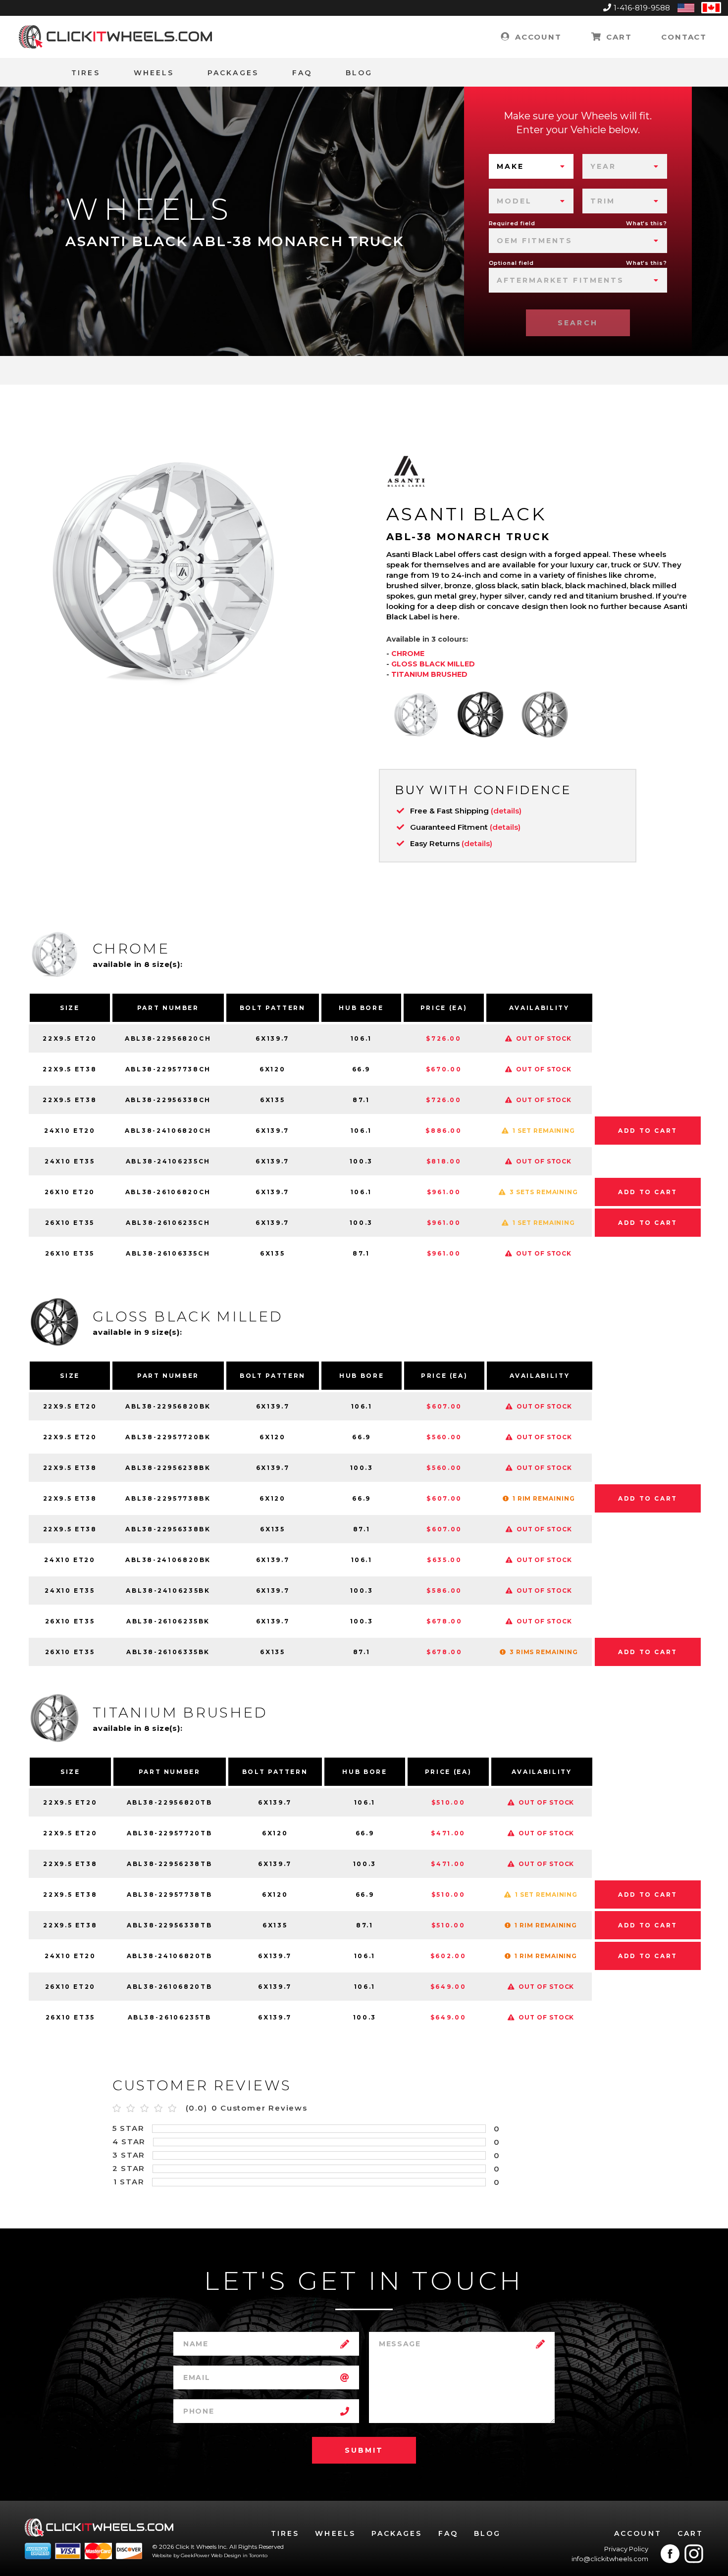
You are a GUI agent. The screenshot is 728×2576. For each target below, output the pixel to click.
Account (537, 37)
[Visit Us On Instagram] (694, 2554)
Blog (359, 73)
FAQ (302, 73)
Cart (617, 37)
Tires (85, 73)
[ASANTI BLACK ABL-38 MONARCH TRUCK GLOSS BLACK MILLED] (480, 714)
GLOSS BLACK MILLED (433, 664)
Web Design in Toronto (239, 2555)
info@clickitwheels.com (610, 2559)
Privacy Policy (626, 2549)
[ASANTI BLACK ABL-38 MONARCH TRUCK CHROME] (416, 714)
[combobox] (531, 166)
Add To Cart (648, 1131)
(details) (506, 811)
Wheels (154, 73)
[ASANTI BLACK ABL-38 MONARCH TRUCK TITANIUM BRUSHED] (545, 714)
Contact (684, 37)
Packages (233, 73)
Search (577, 323)
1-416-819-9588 (642, 8)
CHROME (408, 654)
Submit (364, 2450)
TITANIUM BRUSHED (429, 674)
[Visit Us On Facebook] (670, 2554)
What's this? (647, 223)
